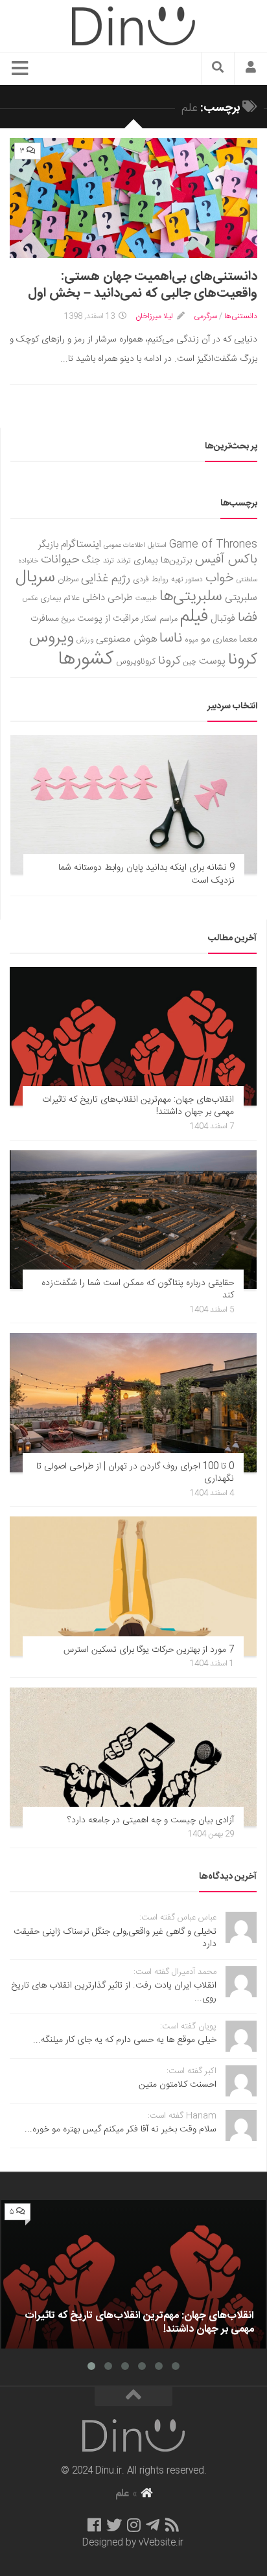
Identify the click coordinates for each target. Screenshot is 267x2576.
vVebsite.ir (161, 2543)
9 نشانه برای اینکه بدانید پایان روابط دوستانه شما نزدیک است (146, 874)
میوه (192, 640)
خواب (220, 578)
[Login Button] (251, 69)
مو (205, 639)
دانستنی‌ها (241, 316)
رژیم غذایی (106, 579)
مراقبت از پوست (108, 619)
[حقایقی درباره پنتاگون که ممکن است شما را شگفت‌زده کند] (133, 1220)
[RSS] (172, 2525)
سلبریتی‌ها (191, 597)
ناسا (171, 638)
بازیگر (48, 545)
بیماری (146, 561)
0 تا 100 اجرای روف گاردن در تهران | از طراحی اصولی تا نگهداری (135, 1473)
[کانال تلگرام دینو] (153, 2525)
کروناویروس (136, 662)
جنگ (91, 561)
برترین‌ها (177, 561)
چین (190, 662)
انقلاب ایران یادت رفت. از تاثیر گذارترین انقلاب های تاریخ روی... (114, 1992)
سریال (35, 577)
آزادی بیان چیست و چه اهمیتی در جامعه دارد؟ (151, 1820)
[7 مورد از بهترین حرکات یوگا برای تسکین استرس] (133, 1586)
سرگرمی (205, 316)
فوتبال (223, 619)
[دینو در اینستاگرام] (134, 2525)
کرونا (169, 661)
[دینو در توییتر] (114, 2525)
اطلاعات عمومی (124, 545)
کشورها (86, 659)
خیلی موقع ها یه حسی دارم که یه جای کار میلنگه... (125, 2040)
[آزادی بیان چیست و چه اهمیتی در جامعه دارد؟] (133, 1757)
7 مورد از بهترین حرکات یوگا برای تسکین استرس (149, 1650)
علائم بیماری (60, 598)
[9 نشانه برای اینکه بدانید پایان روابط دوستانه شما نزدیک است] (134, 804)
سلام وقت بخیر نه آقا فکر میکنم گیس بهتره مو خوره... (121, 2129)
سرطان (68, 580)
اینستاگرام (81, 545)
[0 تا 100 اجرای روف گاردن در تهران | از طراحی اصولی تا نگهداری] (133, 1402)
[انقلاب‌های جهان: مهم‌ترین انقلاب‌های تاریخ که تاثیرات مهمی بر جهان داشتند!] (133, 1036)
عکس (30, 598)
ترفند (124, 561)
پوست (212, 662)
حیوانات (60, 560)
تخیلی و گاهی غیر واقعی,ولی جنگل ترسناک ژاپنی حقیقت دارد (115, 1938)
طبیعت (146, 598)
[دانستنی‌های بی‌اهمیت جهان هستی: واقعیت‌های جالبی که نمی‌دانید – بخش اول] (133, 198)
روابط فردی (151, 580)
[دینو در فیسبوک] (94, 2525)
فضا (248, 618)
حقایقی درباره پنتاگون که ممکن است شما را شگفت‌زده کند (138, 1290)
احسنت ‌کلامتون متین (178, 2085)
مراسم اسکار (159, 619)
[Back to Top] (133, 2396)
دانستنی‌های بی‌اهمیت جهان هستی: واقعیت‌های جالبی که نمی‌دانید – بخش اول (143, 285)
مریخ (68, 619)
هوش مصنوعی (126, 639)
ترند (109, 561)
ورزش (85, 640)
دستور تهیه (187, 580)
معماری (225, 640)
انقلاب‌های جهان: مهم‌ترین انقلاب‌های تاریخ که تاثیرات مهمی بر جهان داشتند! (138, 1106)
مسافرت (45, 619)
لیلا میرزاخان (154, 316)
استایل (157, 545)
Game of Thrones (213, 545)
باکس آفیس (226, 560)
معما (248, 640)
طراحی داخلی (108, 598)
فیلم (194, 617)
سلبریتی (241, 598)
